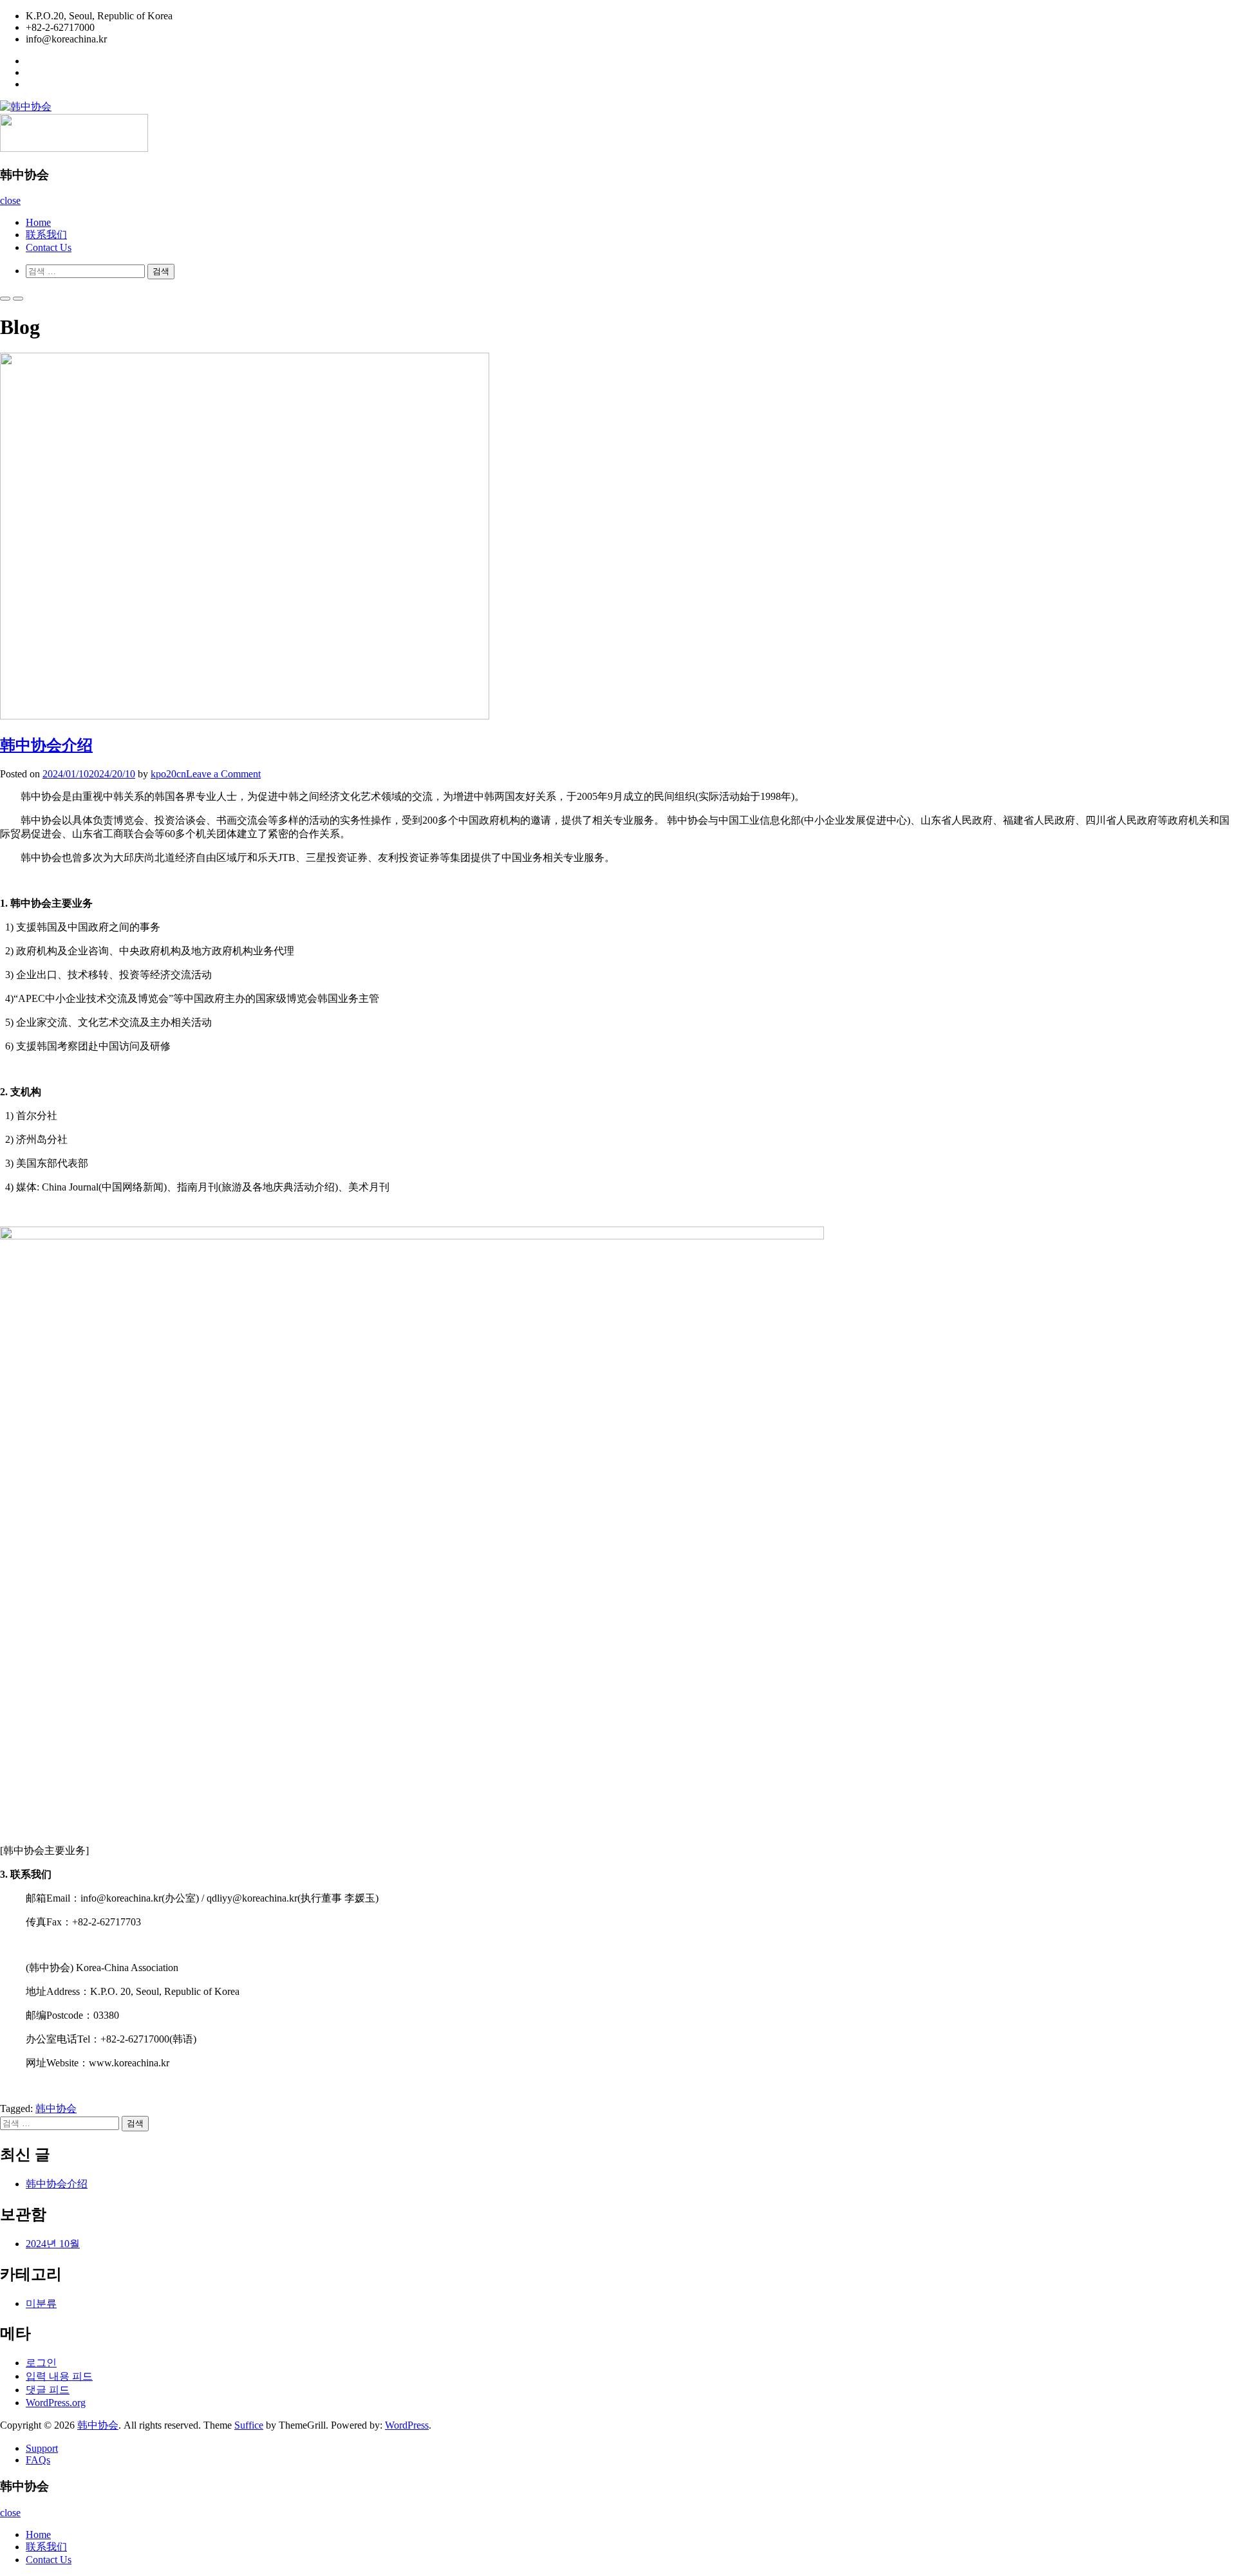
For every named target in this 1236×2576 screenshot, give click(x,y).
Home (38, 222)
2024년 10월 (53, 2244)
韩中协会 (56, 2108)
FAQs (38, 2460)
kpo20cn (168, 774)
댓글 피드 (48, 2390)
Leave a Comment (223, 774)
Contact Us (49, 247)
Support (42, 2448)
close (10, 200)
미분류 (41, 2303)
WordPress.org (56, 2403)
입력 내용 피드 (59, 2376)
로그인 (41, 2363)
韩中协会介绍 (46, 745)
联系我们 (46, 235)
